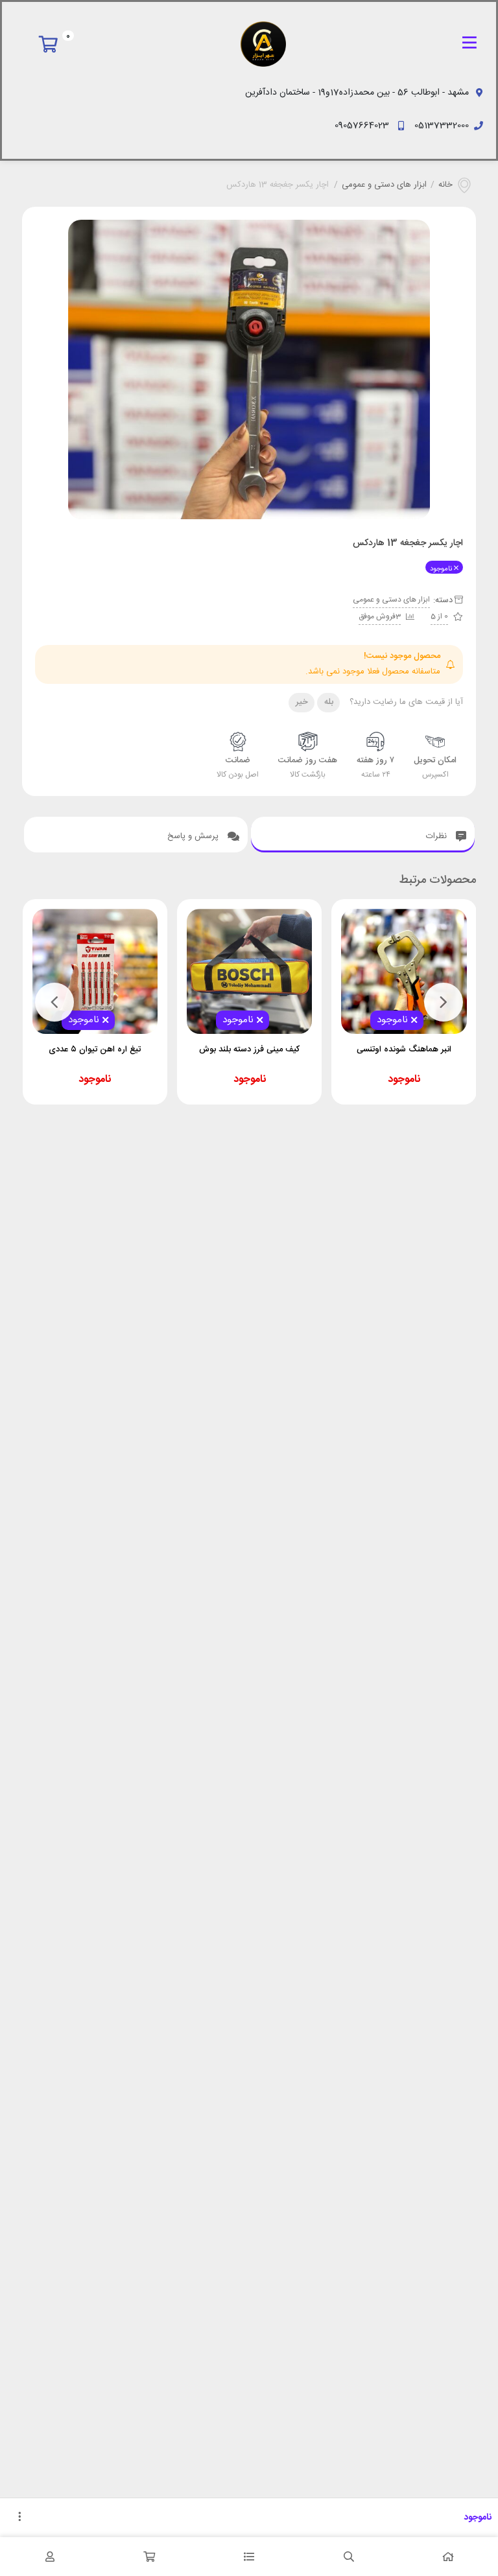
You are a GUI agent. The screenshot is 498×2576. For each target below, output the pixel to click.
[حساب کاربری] (50, 2557)
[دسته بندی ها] (249, 2557)
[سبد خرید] (150, 2557)
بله (329, 702)
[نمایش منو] (469, 44)
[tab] (363, 835)
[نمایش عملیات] (19, 2518)
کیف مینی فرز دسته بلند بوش (249, 1049)
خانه (445, 185)
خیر (302, 702)
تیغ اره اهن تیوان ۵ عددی (95, 1049)
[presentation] (444, 1002)
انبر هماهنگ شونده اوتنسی (404, 1049)
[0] (52, 44)
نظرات (438, 836)
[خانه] (448, 2557)
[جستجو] (349, 2557)
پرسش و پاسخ (194, 836)
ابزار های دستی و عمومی (384, 185)
